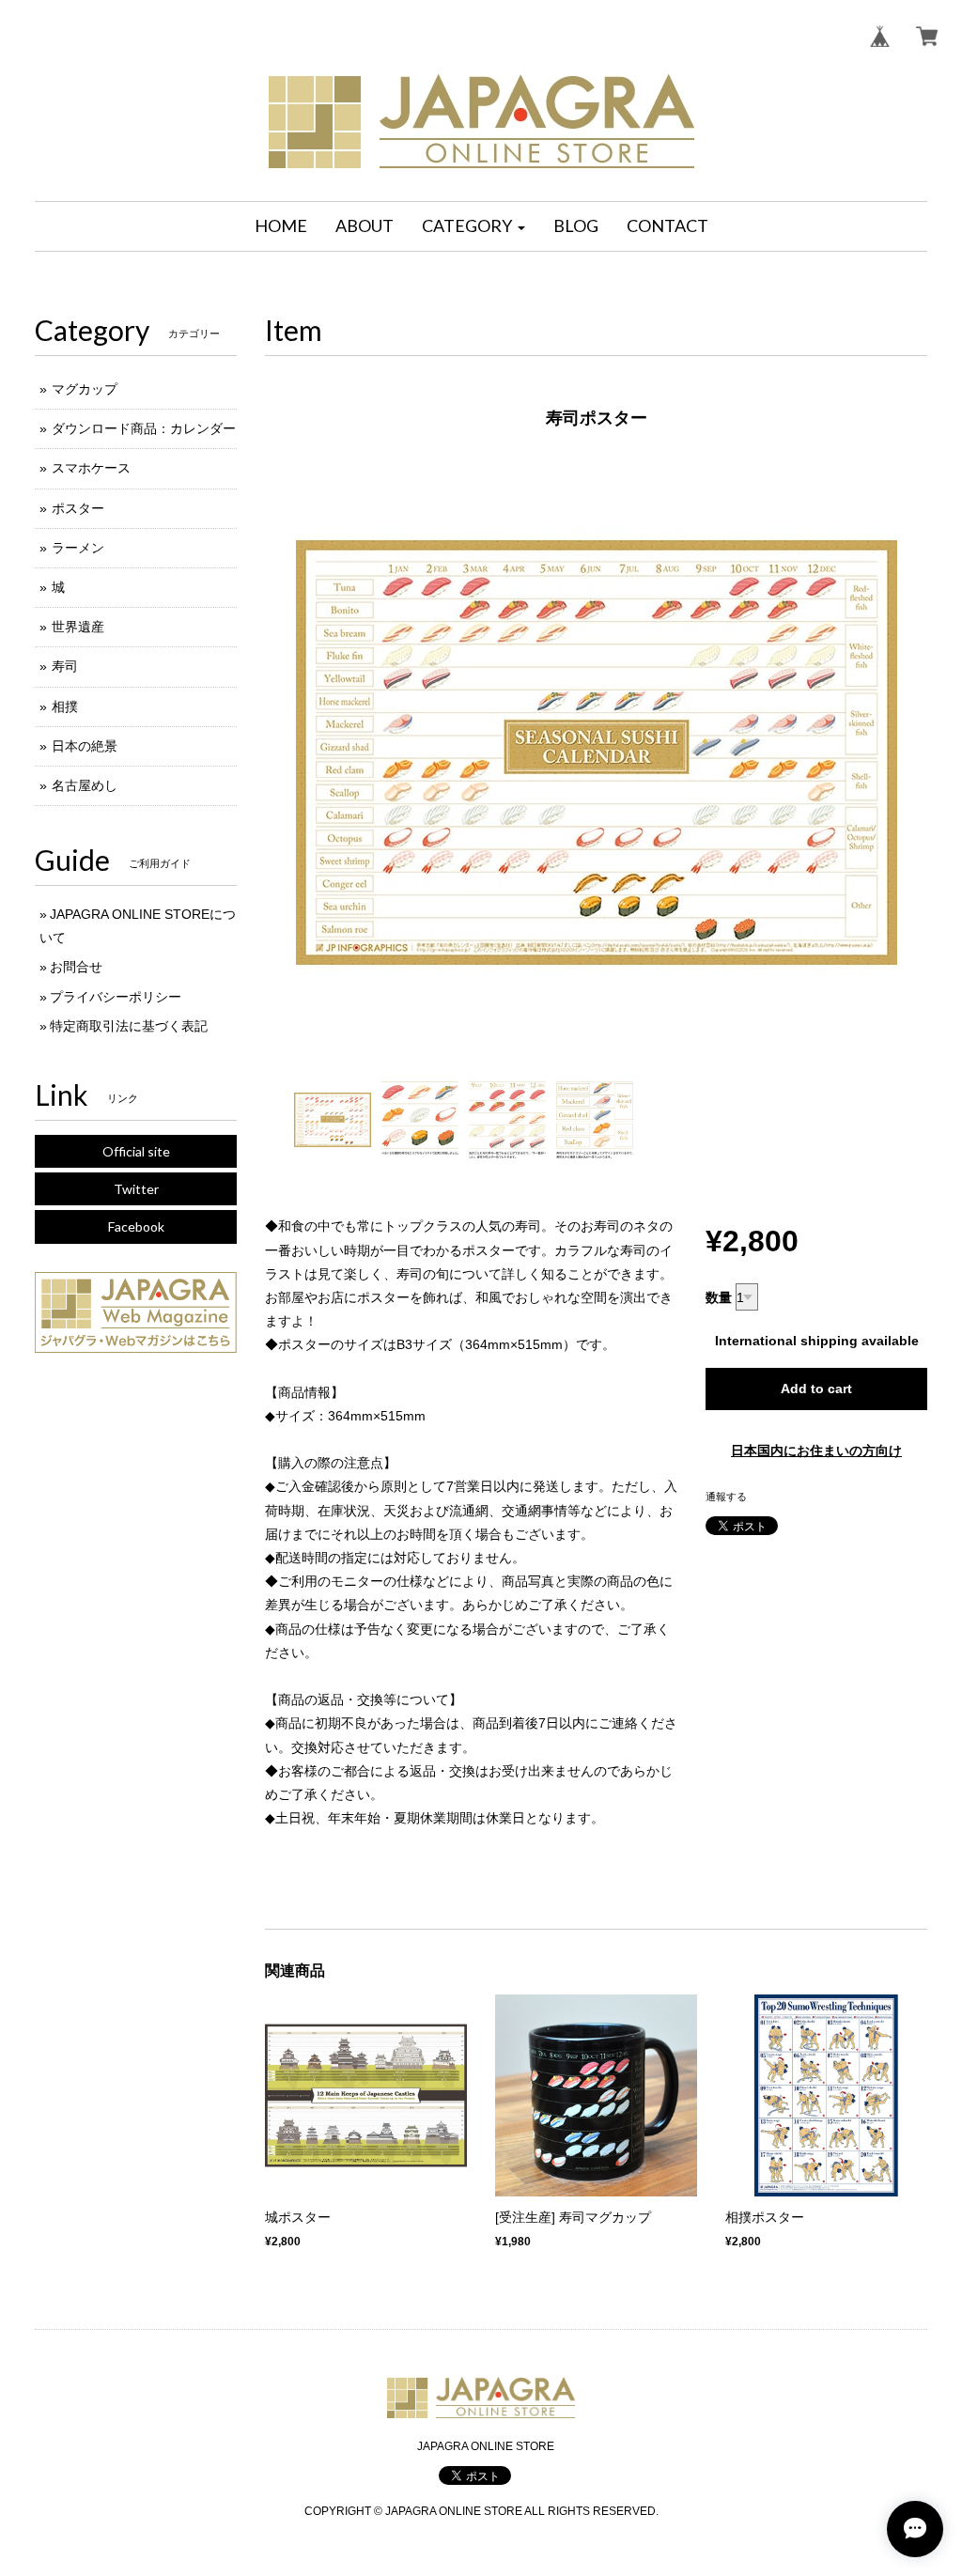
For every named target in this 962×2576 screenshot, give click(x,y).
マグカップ (85, 389)
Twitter (136, 1189)
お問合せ (76, 967)
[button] (473, 226)
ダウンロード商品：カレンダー (144, 428)
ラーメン (78, 548)
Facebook (136, 1226)
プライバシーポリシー (116, 997)
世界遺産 (78, 627)
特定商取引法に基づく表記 (129, 1026)
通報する (726, 1497)
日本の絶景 (85, 746)
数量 (719, 1297)
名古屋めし (85, 785)
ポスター (78, 508)
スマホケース (91, 468)
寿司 (65, 666)
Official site (136, 1151)
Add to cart (816, 1389)
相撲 (65, 706)
